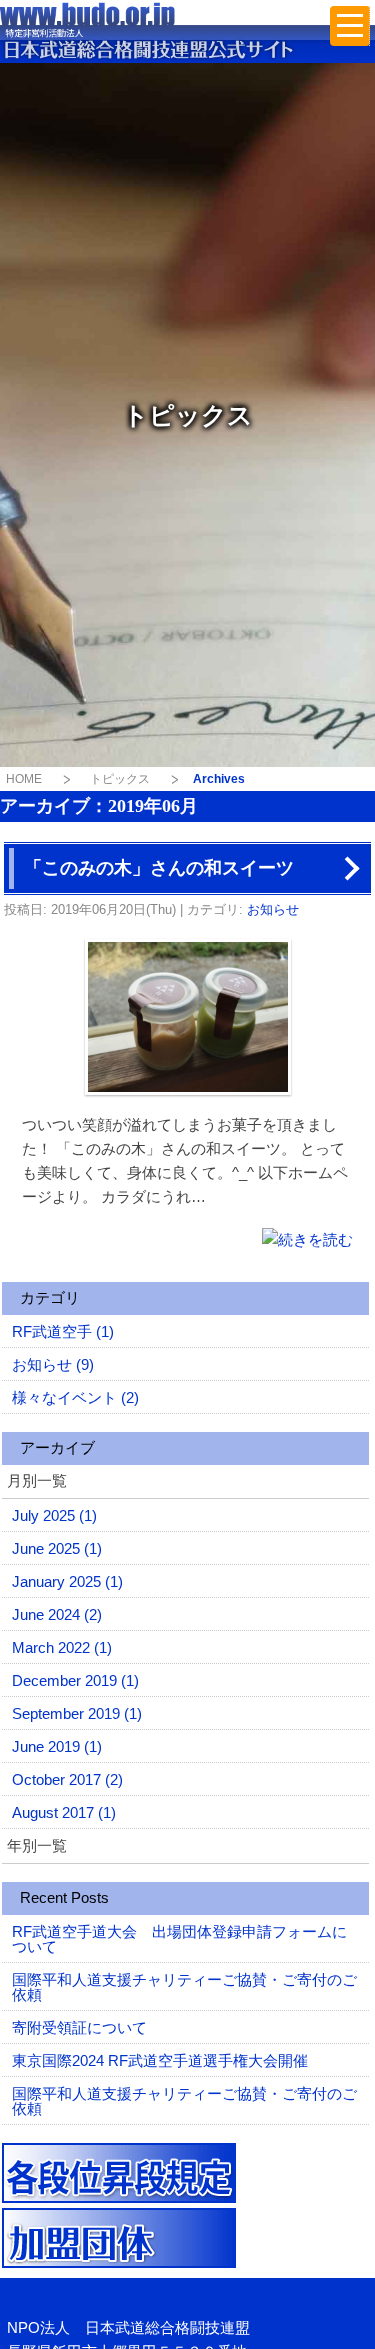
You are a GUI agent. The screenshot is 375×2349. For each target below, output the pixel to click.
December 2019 (75, 1680)
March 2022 (62, 1647)
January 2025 (67, 1581)
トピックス (120, 779)
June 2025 (57, 1548)
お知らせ (273, 909)
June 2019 (57, 1746)
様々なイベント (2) (75, 1397)
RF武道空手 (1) (63, 1331)
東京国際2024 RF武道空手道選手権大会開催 (160, 2060)
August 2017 (64, 1812)
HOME (24, 779)
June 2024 (57, 1614)
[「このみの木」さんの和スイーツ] (307, 1238)
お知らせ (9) (53, 1364)
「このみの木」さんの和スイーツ (159, 868)
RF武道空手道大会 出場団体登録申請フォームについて (179, 1939)
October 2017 (67, 1779)
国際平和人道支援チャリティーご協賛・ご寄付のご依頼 (184, 1987)
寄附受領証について (79, 2027)
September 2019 (77, 1713)
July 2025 (54, 1515)
